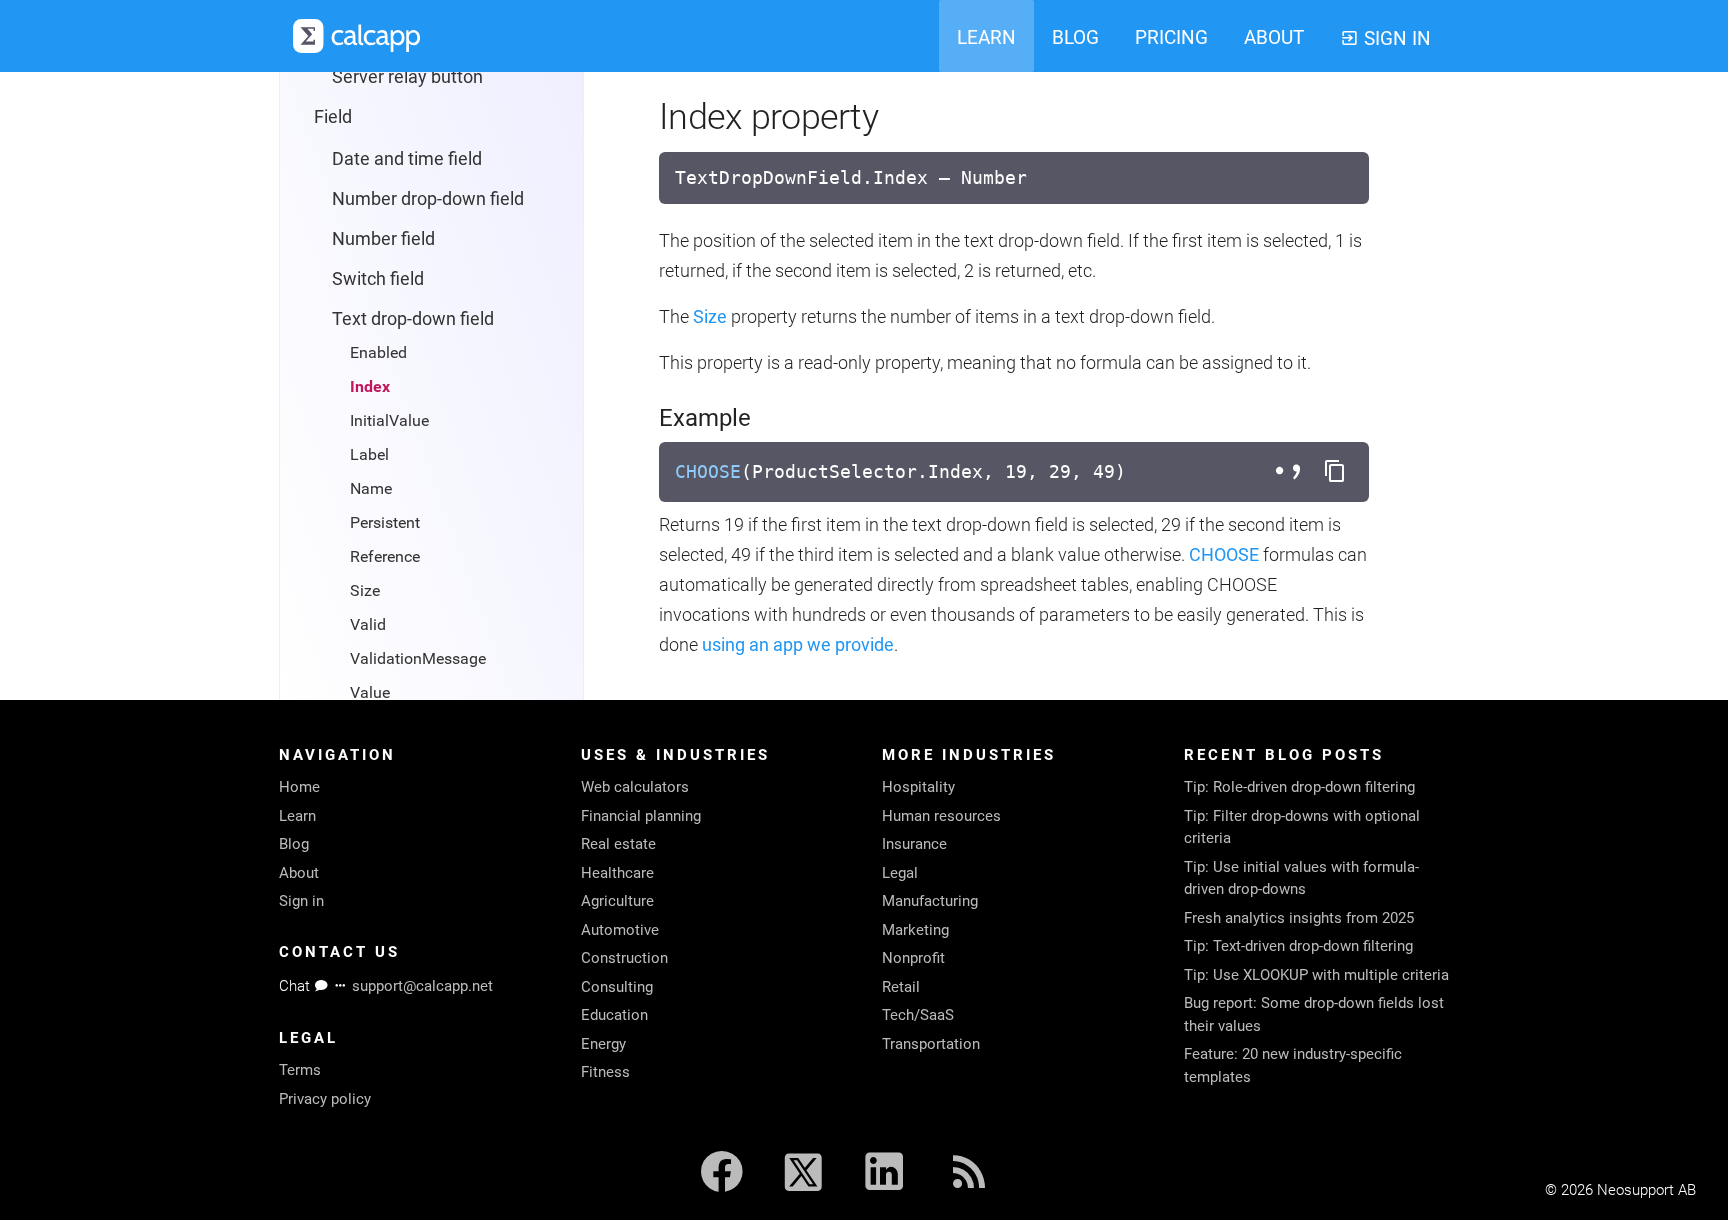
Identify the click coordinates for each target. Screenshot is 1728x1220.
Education (614, 1015)
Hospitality (918, 787)
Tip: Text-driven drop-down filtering (1298, 946)
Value (370, 692)
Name (371, 488)
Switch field (378, 278)
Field (333, 116)
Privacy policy (325, 1099)
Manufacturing (930, 901)
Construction (624, 958)
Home (299, 787)
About (299, 873)
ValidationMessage (418, 658)
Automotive (620, 930)
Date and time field (407, 158)
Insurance (914, 844)
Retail (901, 987)
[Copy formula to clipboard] (1335, 472)
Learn (297, 816)
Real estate (618, 844)
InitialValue (389, 420)
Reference (385, 556)
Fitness (605, 1072)
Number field (383, 238)
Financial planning (641, 816)
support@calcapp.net (422, 986)
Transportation (931, 1044)
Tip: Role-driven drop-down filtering (1299, 787)
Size (365, 590)
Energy (603, 1044)
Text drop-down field (413, 318)
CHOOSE (708, 471)
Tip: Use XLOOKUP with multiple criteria (1316, 975)
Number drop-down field (428, 198)
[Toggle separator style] (1291, 472)
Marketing (915, 930)
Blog (294, 844)
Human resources (941, 816)
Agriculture (617, 901)
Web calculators (635, 787)
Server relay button (407, 76)
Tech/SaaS (918, 1015)
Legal (900, 873)
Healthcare (617, 873)
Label (369, 454)
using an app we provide (798, 644)
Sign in (301, 901)
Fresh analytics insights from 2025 (1299, 918)
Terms (300, 1070)
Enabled (378, 352)
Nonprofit (913, 958)
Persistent (385, 522)
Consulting (617, 987)
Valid (368, 624)
